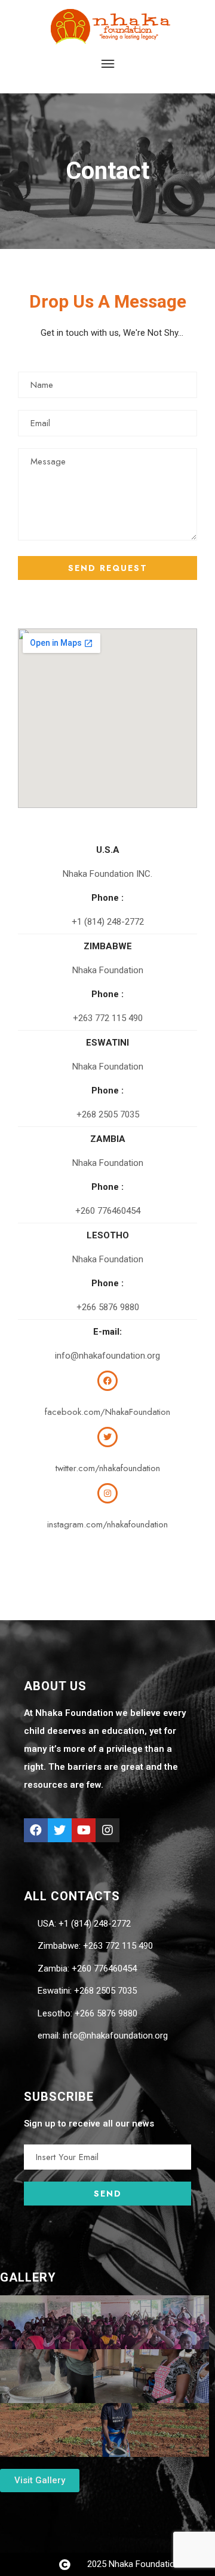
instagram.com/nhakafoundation (107, 1524)
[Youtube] (84, 1830)
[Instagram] (107, 1830)
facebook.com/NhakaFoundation (107, 1412)
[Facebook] (36, 1830)
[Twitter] (60, 1830)
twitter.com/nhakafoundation (108, 1468)
